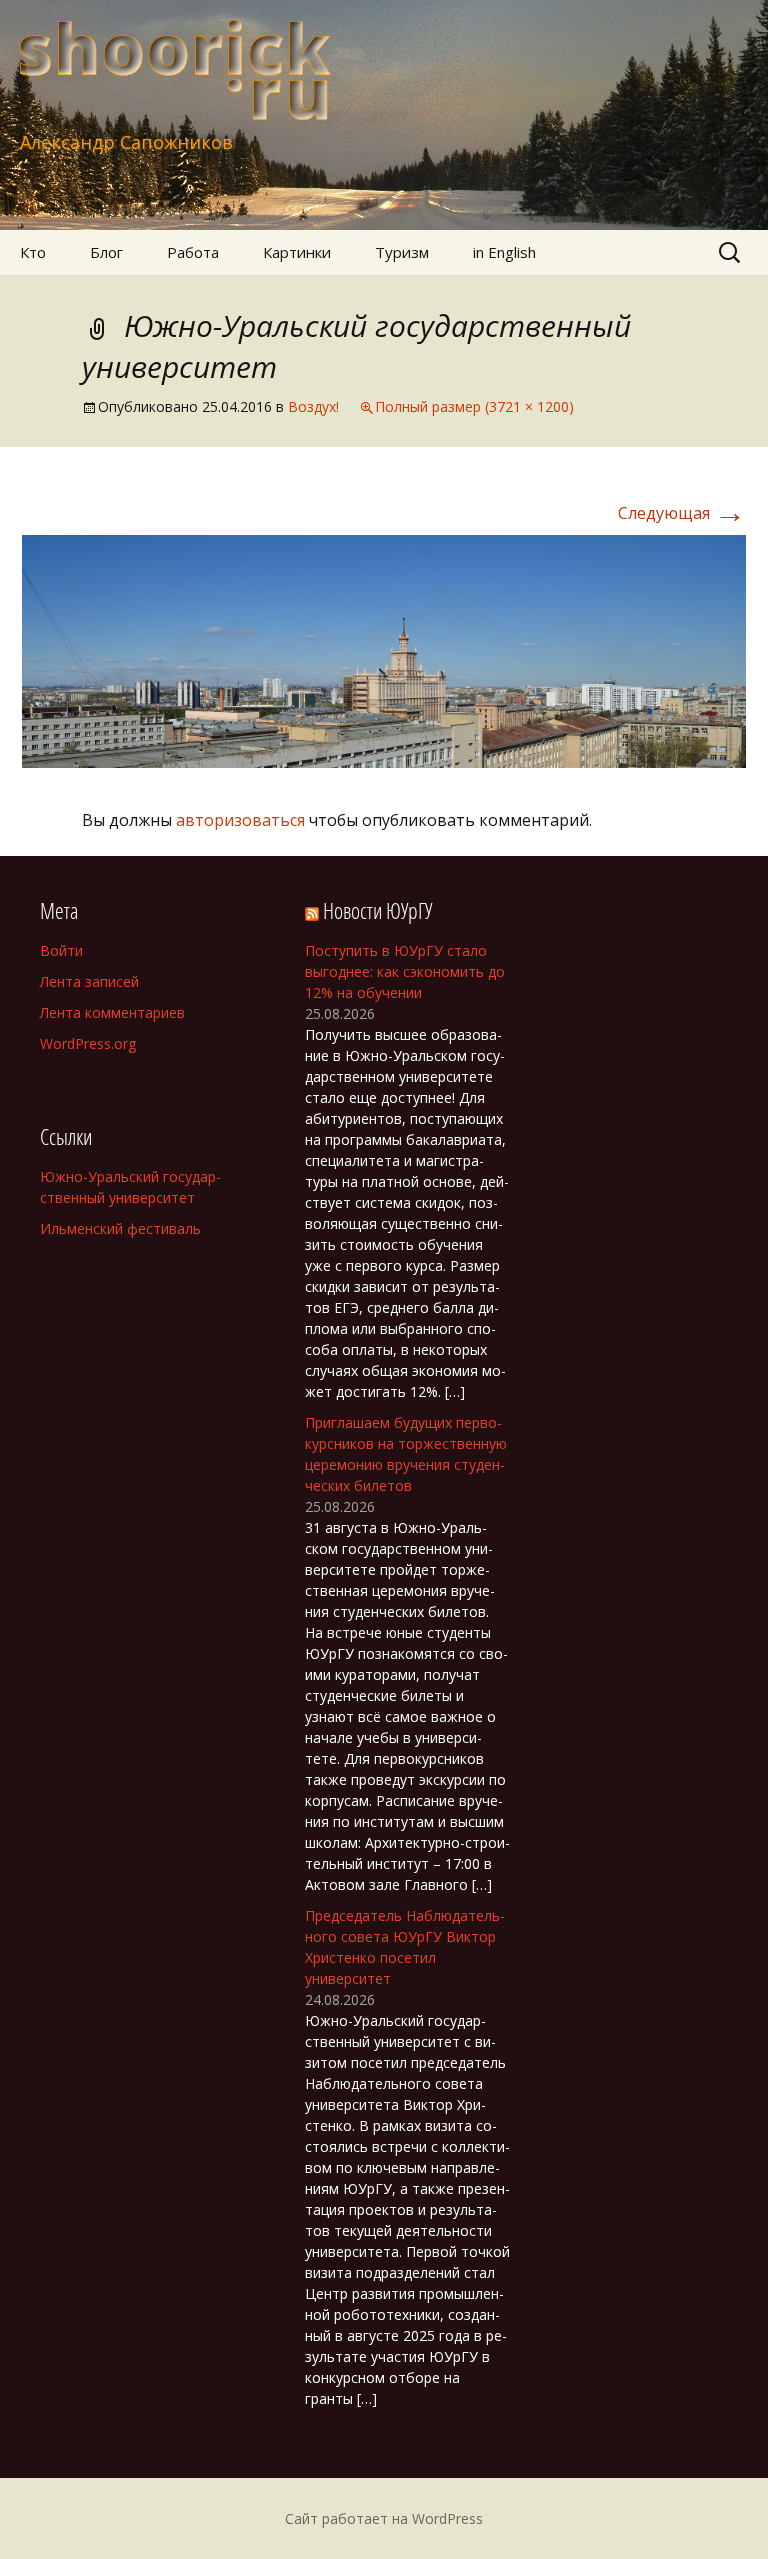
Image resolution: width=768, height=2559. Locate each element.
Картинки (297, 252)
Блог (106, 252)
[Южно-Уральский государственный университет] (384, 650)
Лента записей (89, 981)
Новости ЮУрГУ (377, 910)
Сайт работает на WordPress (384, 2518)
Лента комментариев (112, 1012)
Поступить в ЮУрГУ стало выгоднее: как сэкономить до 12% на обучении (405, 971)
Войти (61, 950)
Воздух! (313, 406)
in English (504, 252)
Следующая (682, 513)
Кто (33, 252)
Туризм (402, 252)
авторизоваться (240, 820)
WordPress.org (88, 1043)
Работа (193, 252)
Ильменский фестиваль (120, 1228)
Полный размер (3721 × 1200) (474, 406)
